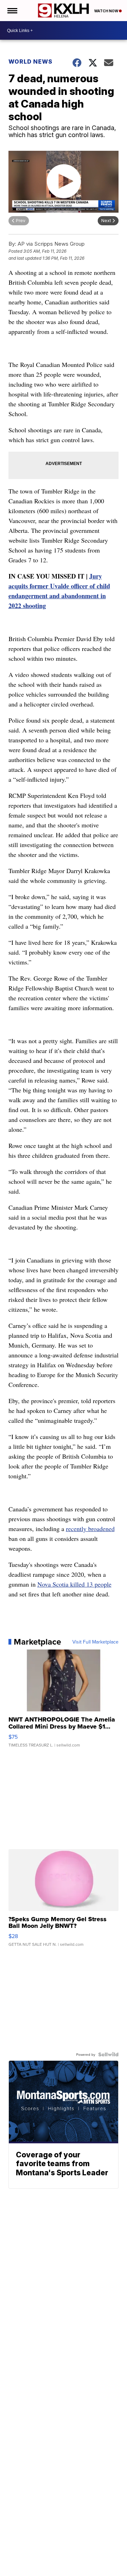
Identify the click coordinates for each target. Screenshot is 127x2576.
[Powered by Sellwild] (108, 2054)
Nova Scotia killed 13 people (74, 1584)
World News (31, 62)
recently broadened (90, 1529)
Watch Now (107, 11)
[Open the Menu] (12, 11)
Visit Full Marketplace (95, 1642)
